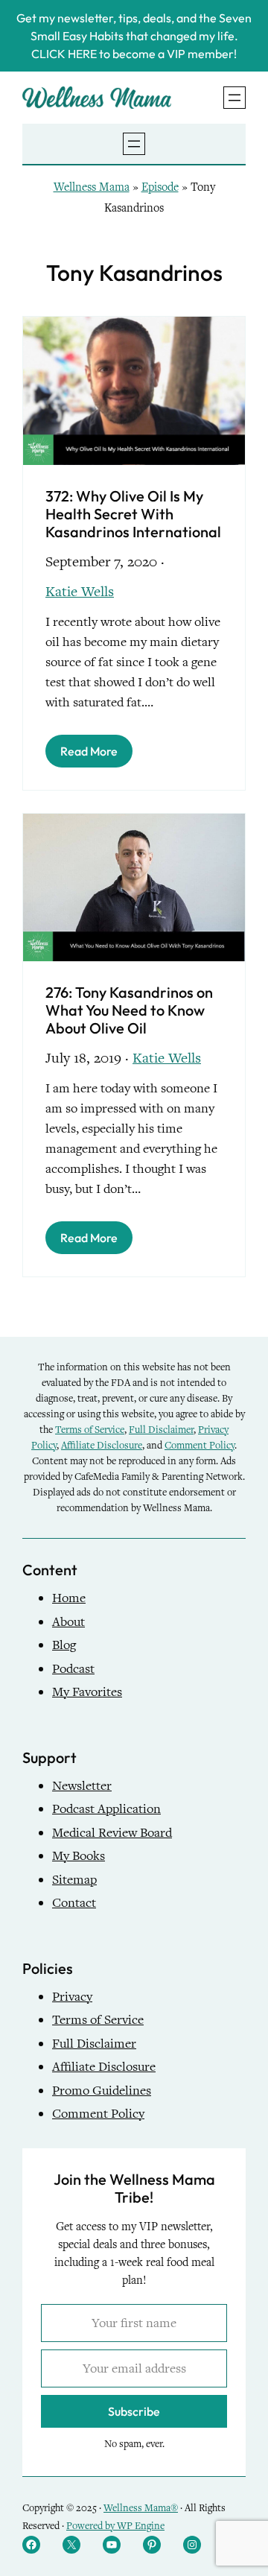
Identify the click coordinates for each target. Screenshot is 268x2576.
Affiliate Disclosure (102, 1445)
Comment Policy (200, 1445)
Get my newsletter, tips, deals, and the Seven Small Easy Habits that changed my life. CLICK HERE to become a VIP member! (134, 36)
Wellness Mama (92, 187)
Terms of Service (90, 1430)
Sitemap (74, 1880)
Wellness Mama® (141, 2508)
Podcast (73, 1669)
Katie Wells (80, 591)
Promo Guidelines (102, 2091)
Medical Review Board (112, 1833)
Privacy (72, 1997)
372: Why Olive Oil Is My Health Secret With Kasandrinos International (133, 514)
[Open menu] (234, 98)
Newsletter (82, 1786)
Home (69, 1598)
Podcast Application (106, 1809)
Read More (89, 751)
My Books (79, 1856)
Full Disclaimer (161, 1430)
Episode (160, 187)
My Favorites (87, 1692)
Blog (64, 1645)
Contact (74, 1903)
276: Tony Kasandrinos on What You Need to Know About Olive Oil (129, 1010)
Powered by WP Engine (115, 2526)
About (68, 1622)
